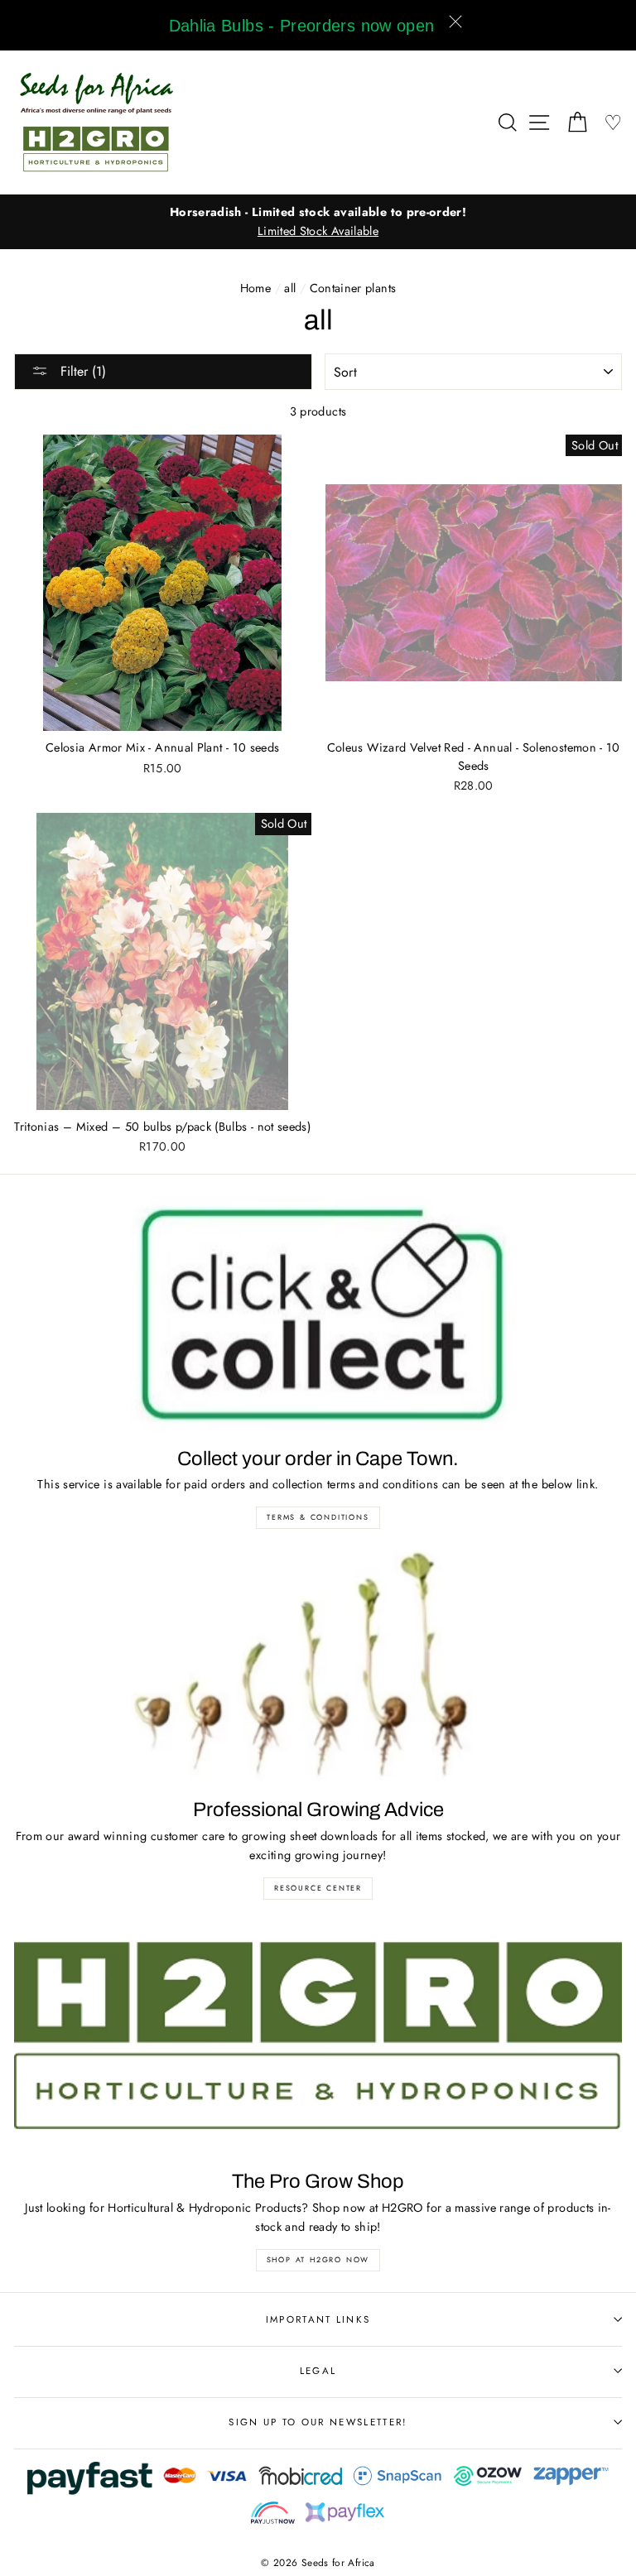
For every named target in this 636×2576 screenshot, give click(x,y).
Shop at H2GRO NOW (318, 2259)
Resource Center (318, 1888)
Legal (318, 2371)
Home (255, 288)
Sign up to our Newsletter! (318, 2422)
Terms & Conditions (318, 1517)
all (290, 288)
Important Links (318, 2319)
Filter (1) (81, 371)
